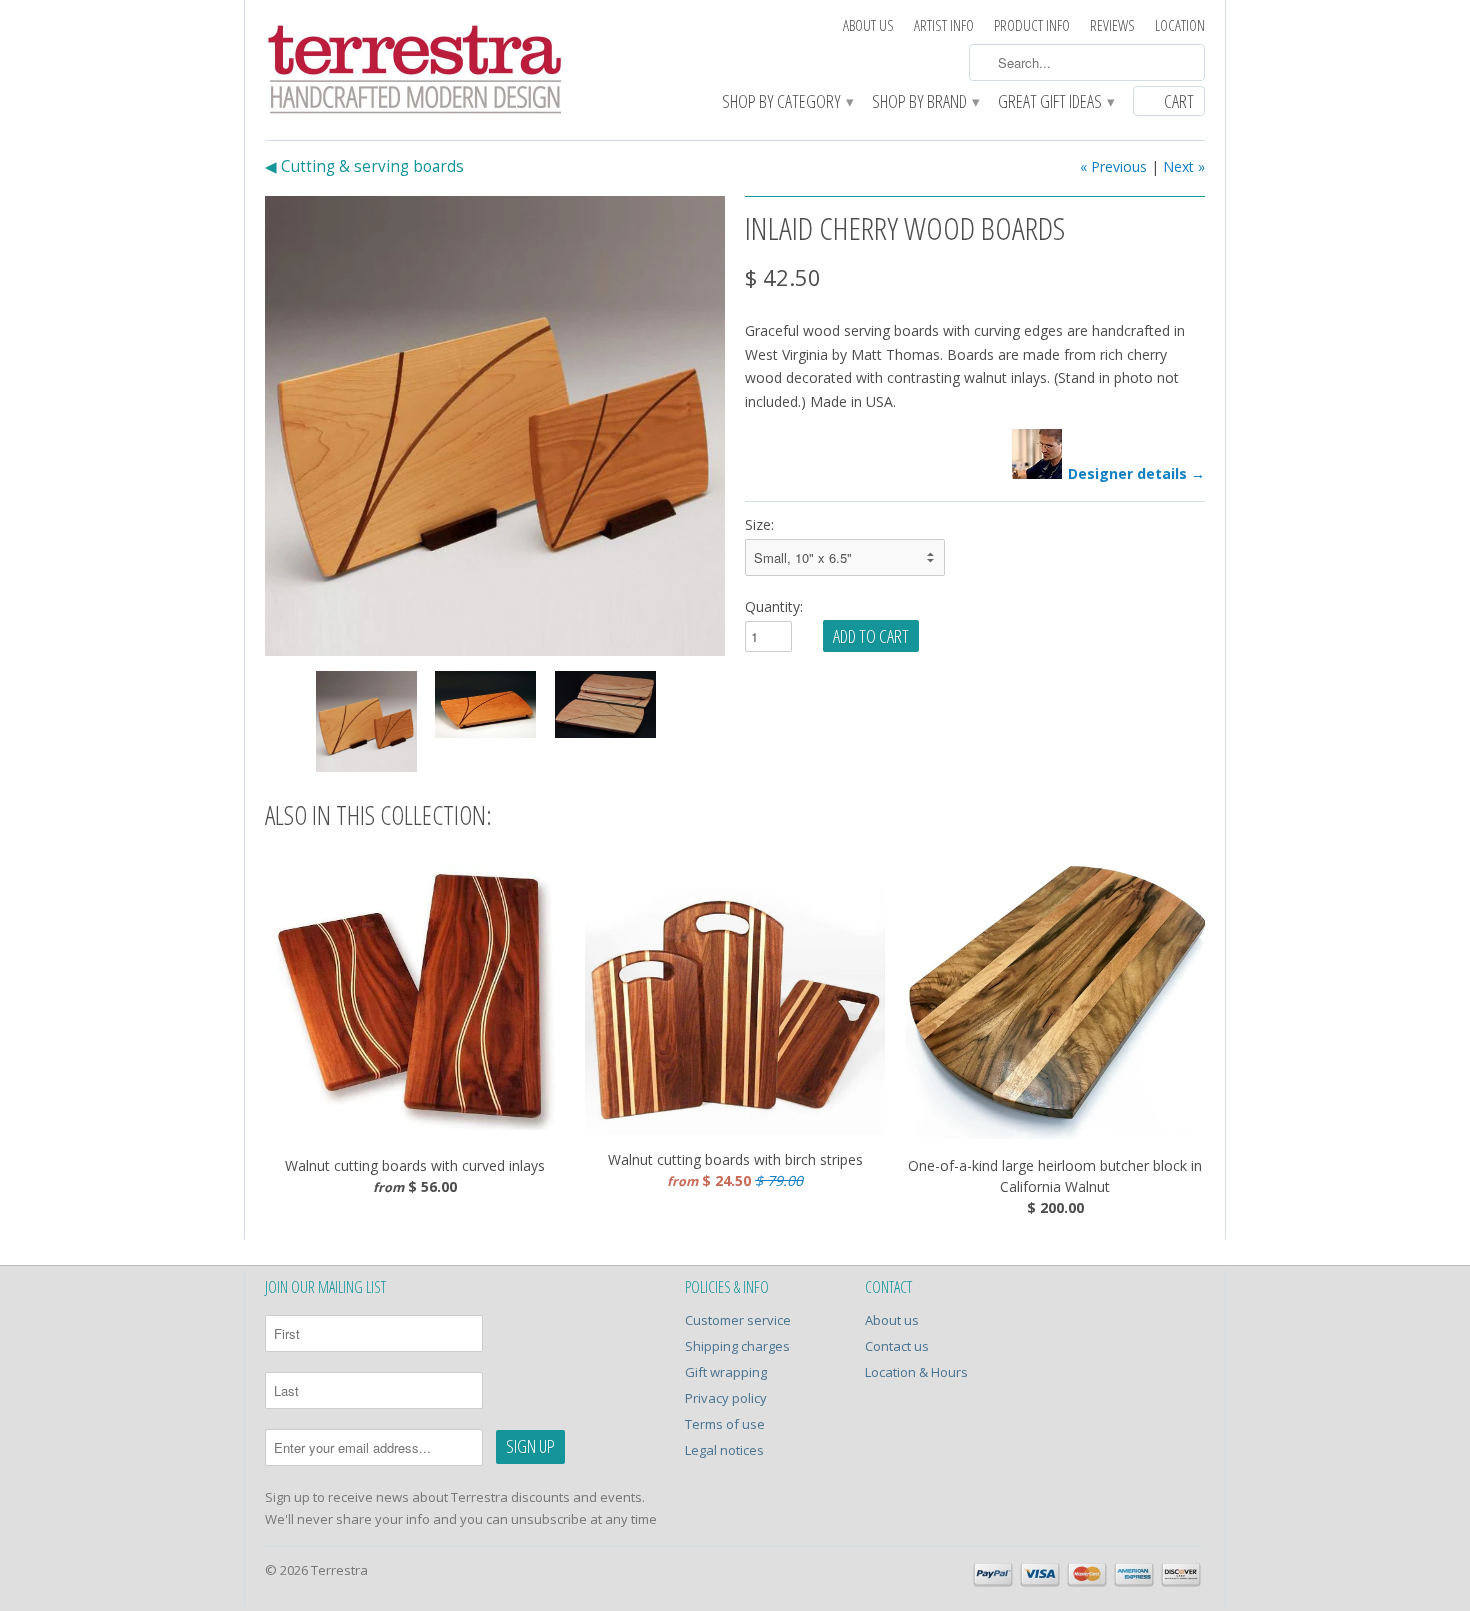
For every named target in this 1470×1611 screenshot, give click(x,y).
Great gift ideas (1055, 102)
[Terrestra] (415, 72)
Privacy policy (726, 1398)
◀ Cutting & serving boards (364, 166)
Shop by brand (925, 102)
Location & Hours (916, 1372)
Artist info (944, 25)
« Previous (1113, 166)
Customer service (738, 1320)
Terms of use (725, 1424)
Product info (1032, 25)
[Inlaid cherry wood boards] (495, 426)
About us (868, 25)
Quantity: (774, 606)
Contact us (897, 1346)
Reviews (1112, 25)
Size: (759, 524)
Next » (1184, 166)
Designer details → (1136, 473)
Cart (1179, 101)
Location (1180, 25)
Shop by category (787, 102)
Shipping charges (737, 1346)
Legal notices (724, 1450)
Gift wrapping (726, 1372)
